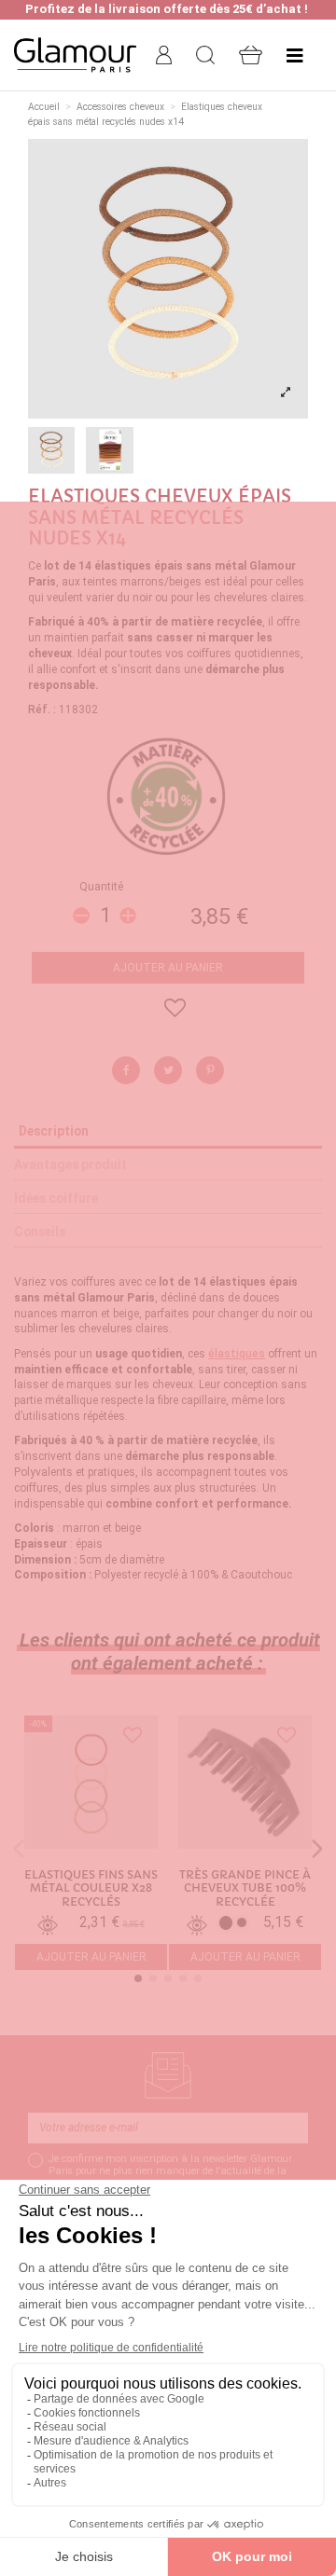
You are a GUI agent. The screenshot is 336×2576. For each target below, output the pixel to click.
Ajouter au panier (168, 968)
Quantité (101, 887)
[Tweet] (168, 1070)
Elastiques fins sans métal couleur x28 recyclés (91, 1888)
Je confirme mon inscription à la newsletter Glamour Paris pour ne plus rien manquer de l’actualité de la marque (170, 2171)
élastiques (237, 1354)
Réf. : (42, 709)
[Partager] (126, 1070)
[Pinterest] (210, 1070)
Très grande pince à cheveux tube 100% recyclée (245, 1888)
